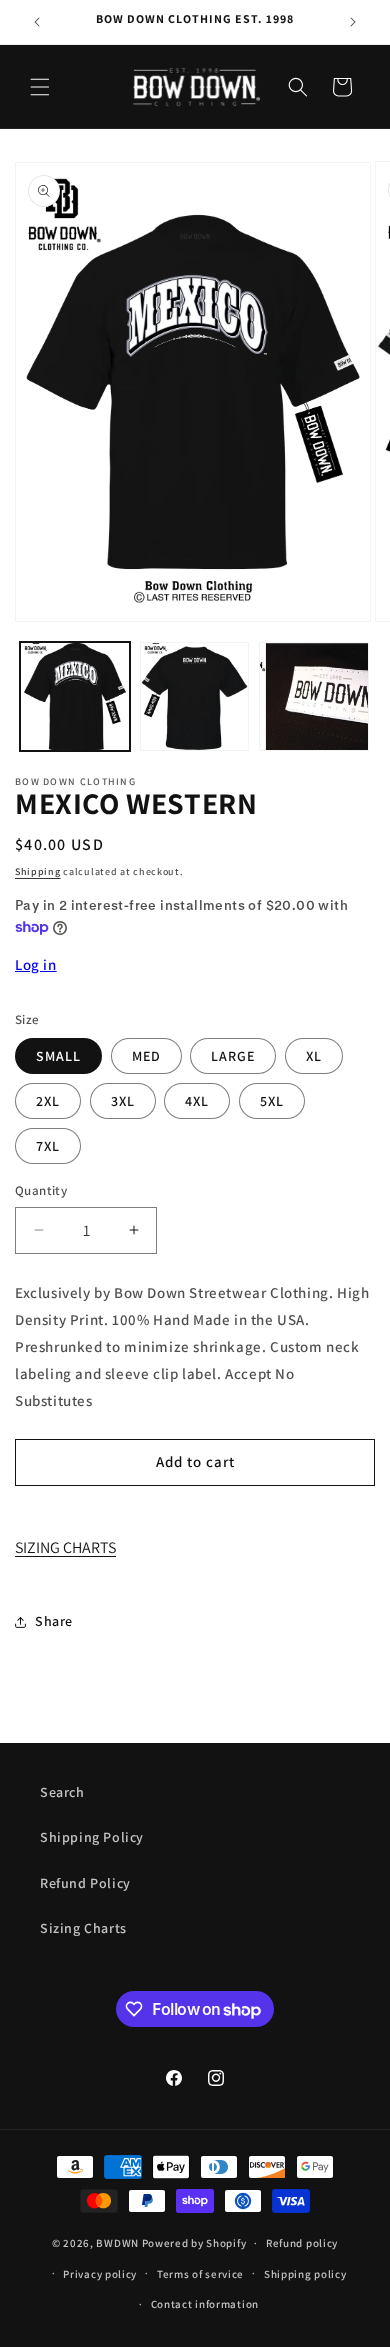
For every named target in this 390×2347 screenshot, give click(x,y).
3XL (123, 1101)
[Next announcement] (353, 22)
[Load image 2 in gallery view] (195, 697)
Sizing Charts (83, 1928)
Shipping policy (305, 2274)
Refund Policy (85, 1883)
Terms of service (200, 2274)
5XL (272, 1101)
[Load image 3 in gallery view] (314, 697)
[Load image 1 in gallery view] (75, 697)
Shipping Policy (92, 1837)
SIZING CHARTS (65, 1547)
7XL (48, 1146)
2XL (48, 1101)
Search (62, 1792)
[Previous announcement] (37, 22)
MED (146, 1056)
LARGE (233, 1056)
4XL (197, 1101)
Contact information (205, 2304)
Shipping (38, 871)
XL (314, 1056)
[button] (40, 87)
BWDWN (117, 2243)
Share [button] (54, 1621)
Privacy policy (100, 2274)
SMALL (58, 1056)
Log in (36, 964)
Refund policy (302, 2243)
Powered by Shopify (194, 2243)
